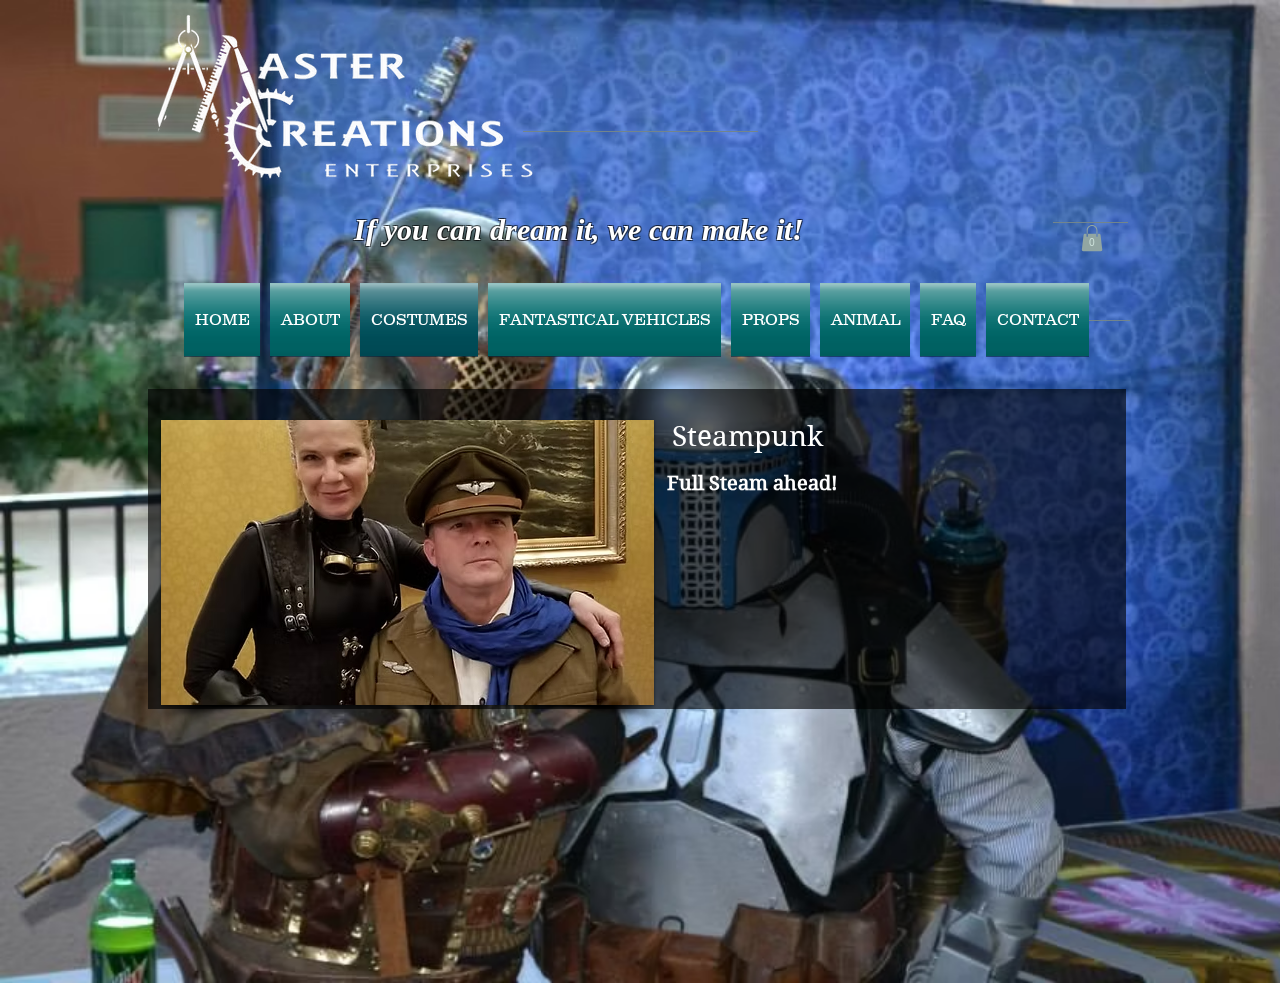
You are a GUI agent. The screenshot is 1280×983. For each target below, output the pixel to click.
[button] (1092, 238)
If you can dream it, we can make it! (579, 229)
